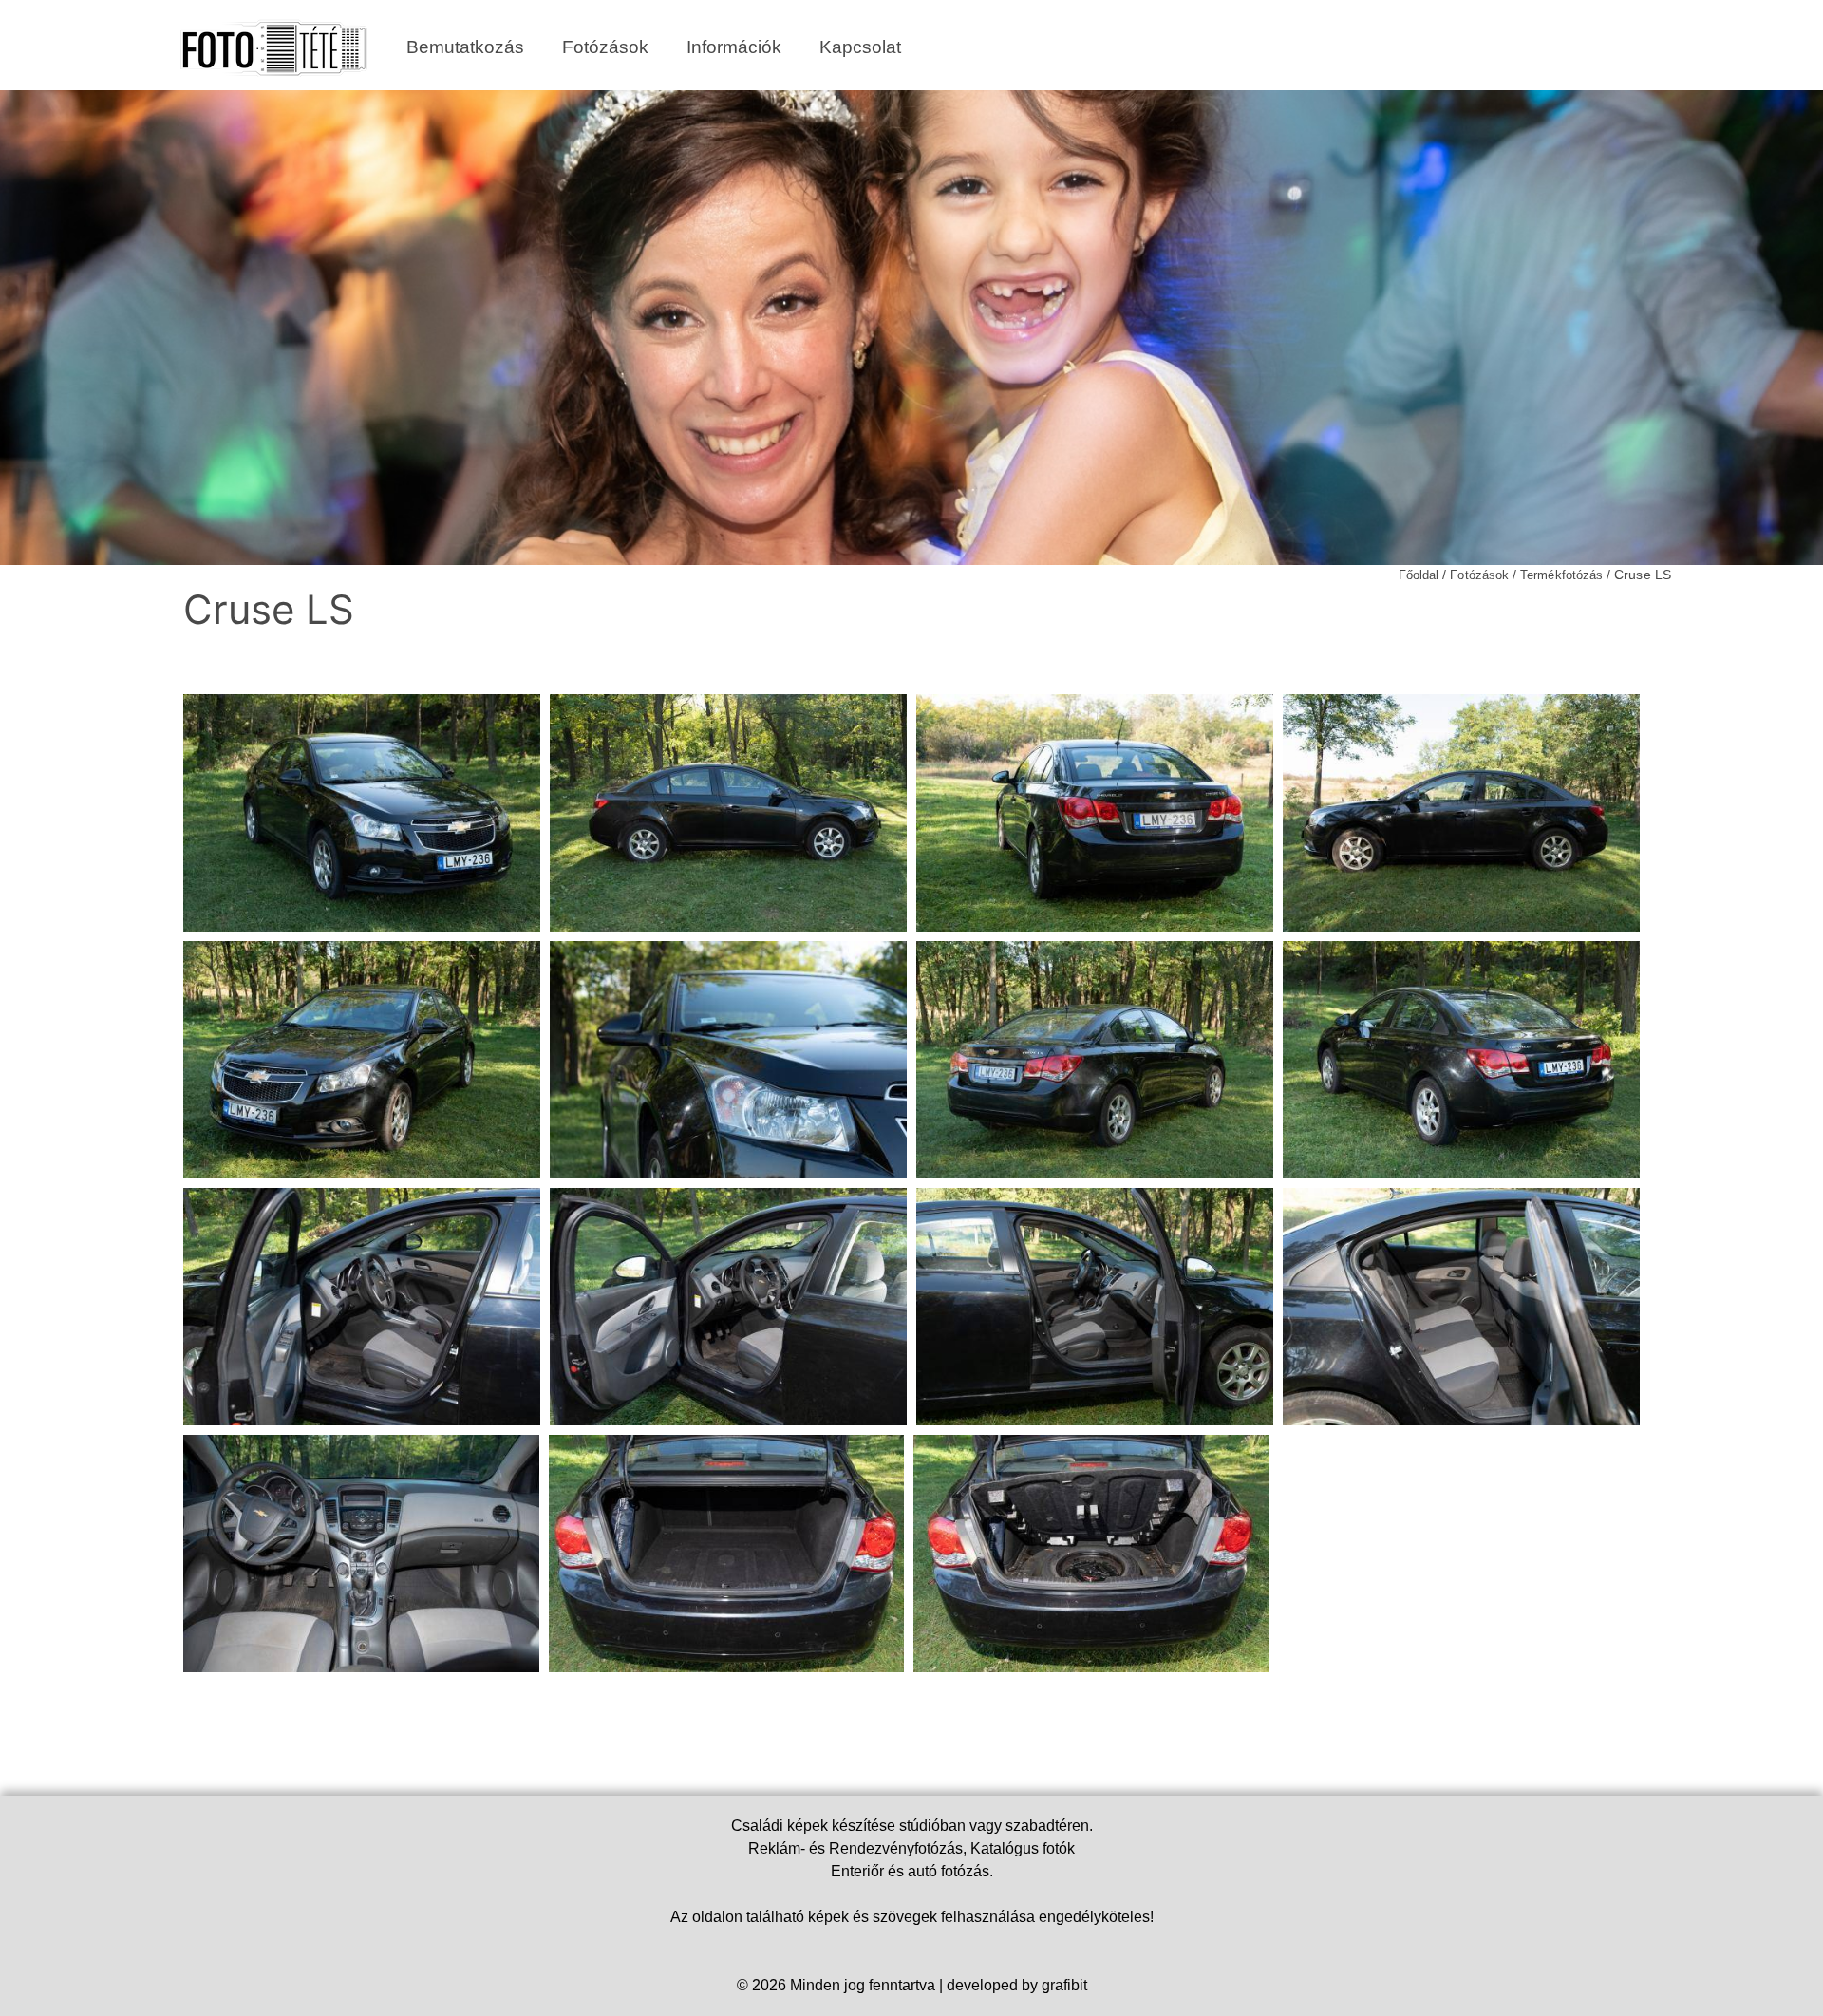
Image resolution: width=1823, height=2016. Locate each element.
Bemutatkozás (465, 47)
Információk (734, 47)
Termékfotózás (1561, 575)
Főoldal (1419, 575)
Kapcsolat (860, 47)
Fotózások (605, 47)
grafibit (1064, 1985)
